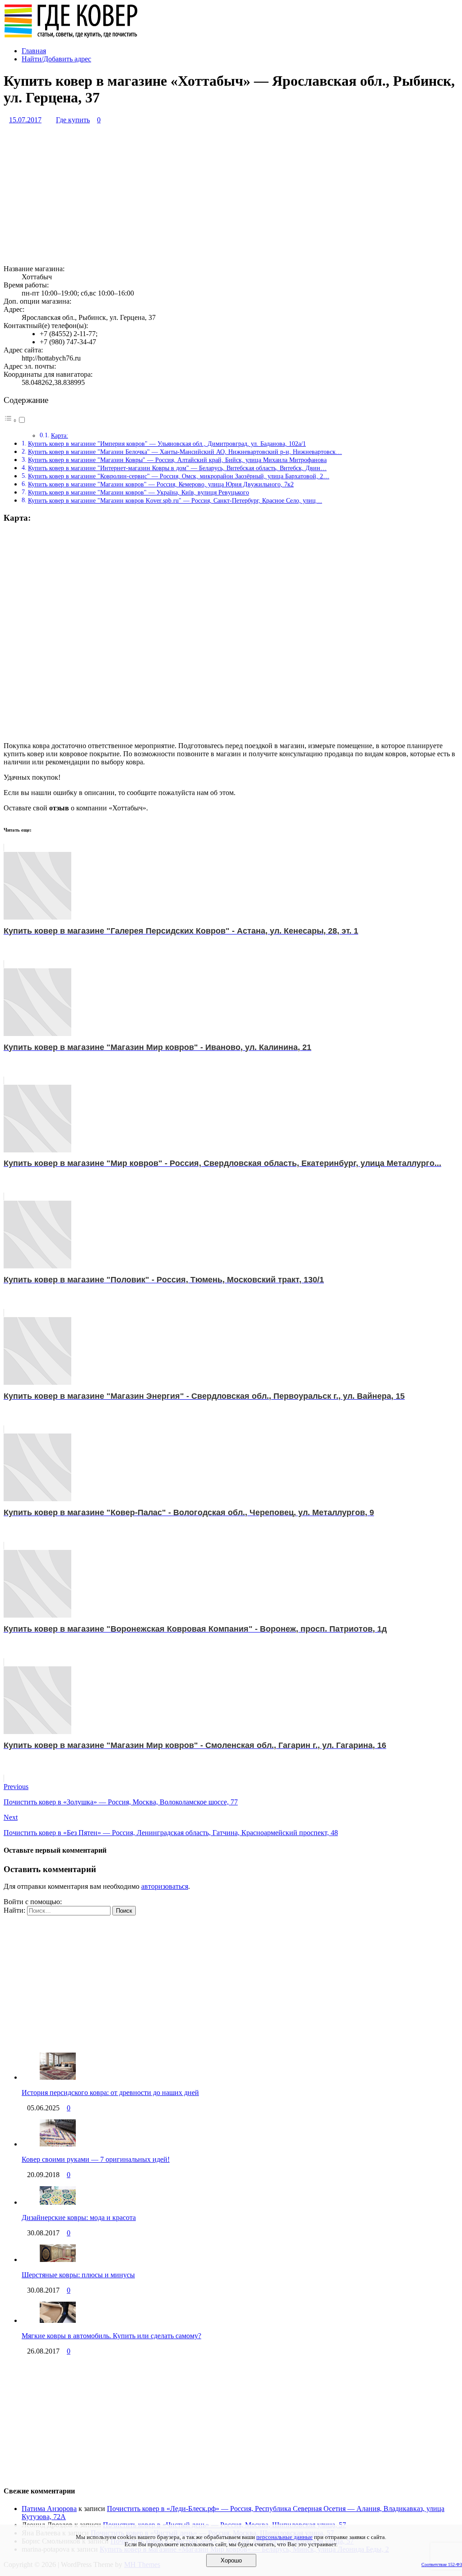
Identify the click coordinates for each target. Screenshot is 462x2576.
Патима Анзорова (49, 2509)
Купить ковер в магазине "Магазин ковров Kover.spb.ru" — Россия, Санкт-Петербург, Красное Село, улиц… (175, 500)
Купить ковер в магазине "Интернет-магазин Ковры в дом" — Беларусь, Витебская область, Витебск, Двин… (177, 468)
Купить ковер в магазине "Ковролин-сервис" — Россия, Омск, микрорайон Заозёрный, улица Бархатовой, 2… (179, 476)
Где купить (73, 120)
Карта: (60, 436)
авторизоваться (165, 1886)
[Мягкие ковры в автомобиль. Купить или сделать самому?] (58, 2320)
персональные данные (284, 2537)
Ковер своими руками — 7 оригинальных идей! (96, 2159)
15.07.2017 (25, 120)
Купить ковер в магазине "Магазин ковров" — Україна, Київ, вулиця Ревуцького (139, 492)
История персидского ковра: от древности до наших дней (110, 2093)
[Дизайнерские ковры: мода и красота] (58, 2202)
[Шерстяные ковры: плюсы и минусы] (58, 2259)
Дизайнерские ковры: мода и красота (79, 2218)
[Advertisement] (231, 194)
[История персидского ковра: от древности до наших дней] (58, 2077)
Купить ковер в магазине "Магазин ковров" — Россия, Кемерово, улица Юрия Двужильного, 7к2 (161, 484)
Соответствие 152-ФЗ (442, 2564)
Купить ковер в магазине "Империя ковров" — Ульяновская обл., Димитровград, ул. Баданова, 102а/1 (167, 444)
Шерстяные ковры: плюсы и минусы (78, 2275)
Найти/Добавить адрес (56, 59)
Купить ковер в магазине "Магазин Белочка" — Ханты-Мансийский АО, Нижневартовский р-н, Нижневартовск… (185, 452)
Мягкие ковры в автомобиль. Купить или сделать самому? (111, 2336)
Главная (34, 51)
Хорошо (231, 2560)
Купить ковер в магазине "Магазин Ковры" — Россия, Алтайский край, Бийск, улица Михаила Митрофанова (177, 460)
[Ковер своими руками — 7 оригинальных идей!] (58, 2144)
